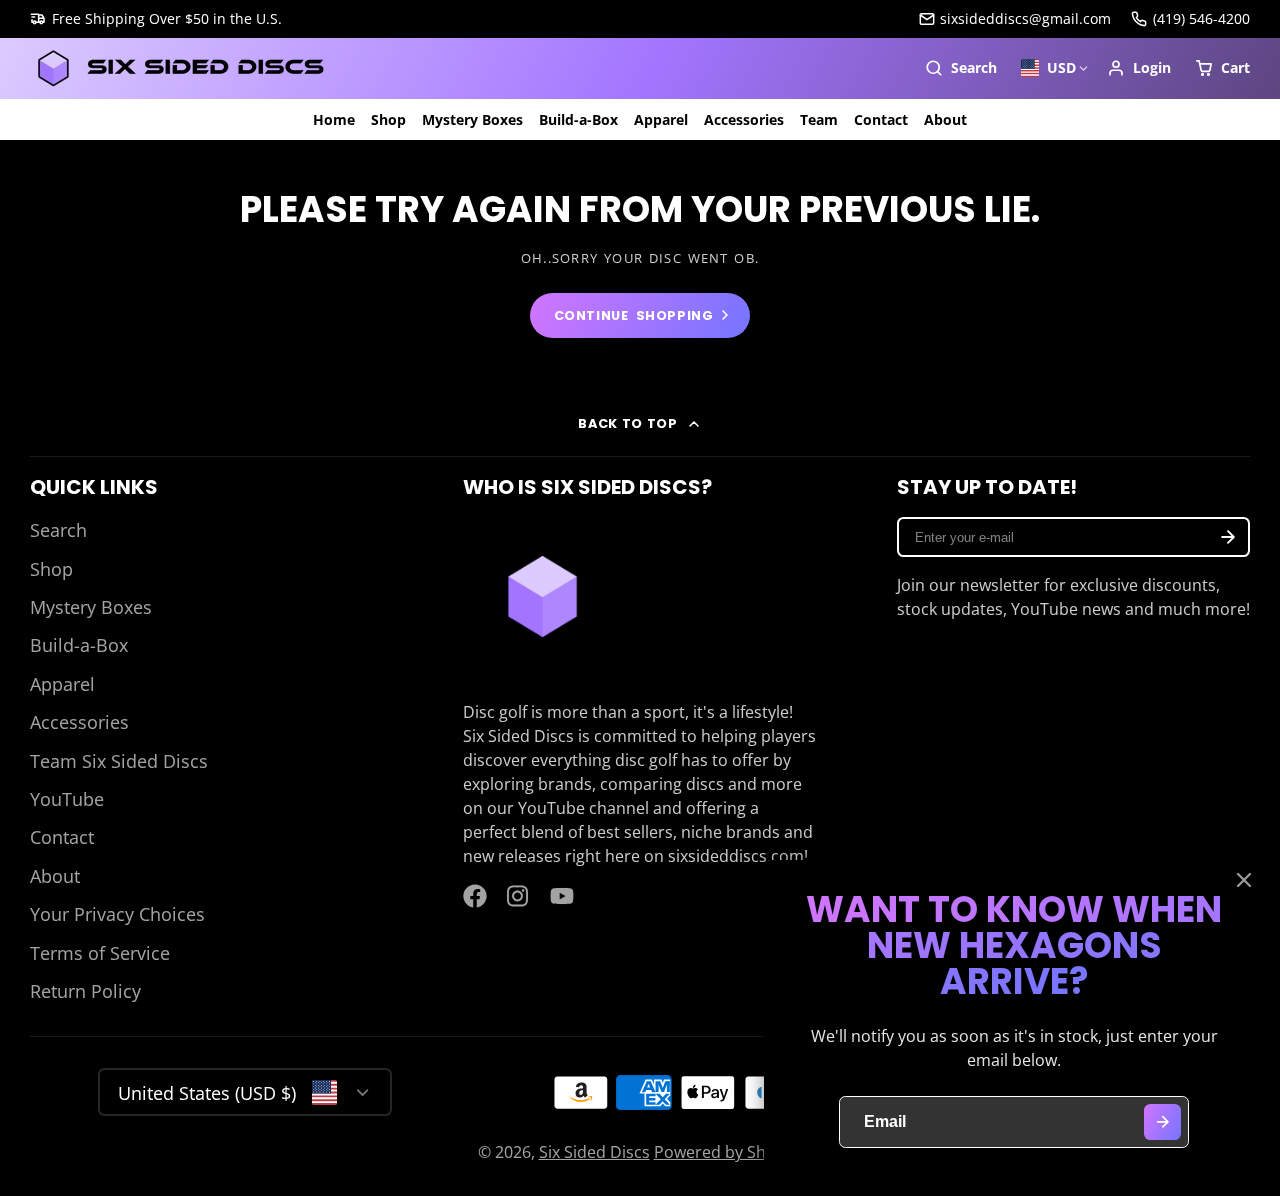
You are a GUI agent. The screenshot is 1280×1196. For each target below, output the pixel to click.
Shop (388, 119)
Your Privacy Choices (117, 914)
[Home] (180, 68)
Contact (881, 119)
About (945, 119)
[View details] (542, 596)
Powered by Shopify (728, 1152)
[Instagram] (519, 896)
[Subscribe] (1228, 537)
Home (334, 119)
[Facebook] (475, 896)
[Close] (1244, 880)
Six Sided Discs (594, 1152)
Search (58, 530)
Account (1139, 68)
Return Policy (85, 991)
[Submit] (1162, 1122)
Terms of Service (100, 953)
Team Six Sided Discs (119, 761)
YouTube (67, 799)
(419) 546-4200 (1201, 18)
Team (819, 119)
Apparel (661, 119)
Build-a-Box (578, 119)
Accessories (744, 119)
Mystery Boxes (472, 119)
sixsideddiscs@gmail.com (1025, 18)
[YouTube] (562, 896)
